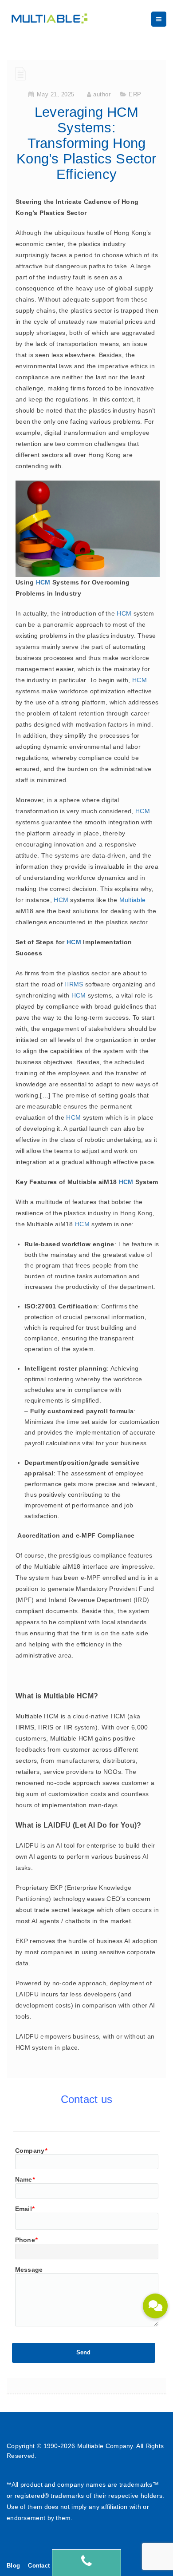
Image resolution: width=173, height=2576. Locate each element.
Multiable (133, 900)
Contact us (43, 2566)
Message (29, 2270)
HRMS (74, 984)
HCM (43, 582)
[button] (155, 2306)
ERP (135, 94)
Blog (13, 2566)
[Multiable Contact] (86, 2563)
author (102, 94)
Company (31, 2151)
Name (25, 2179)
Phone (26, 2240)
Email (25, 2209)
